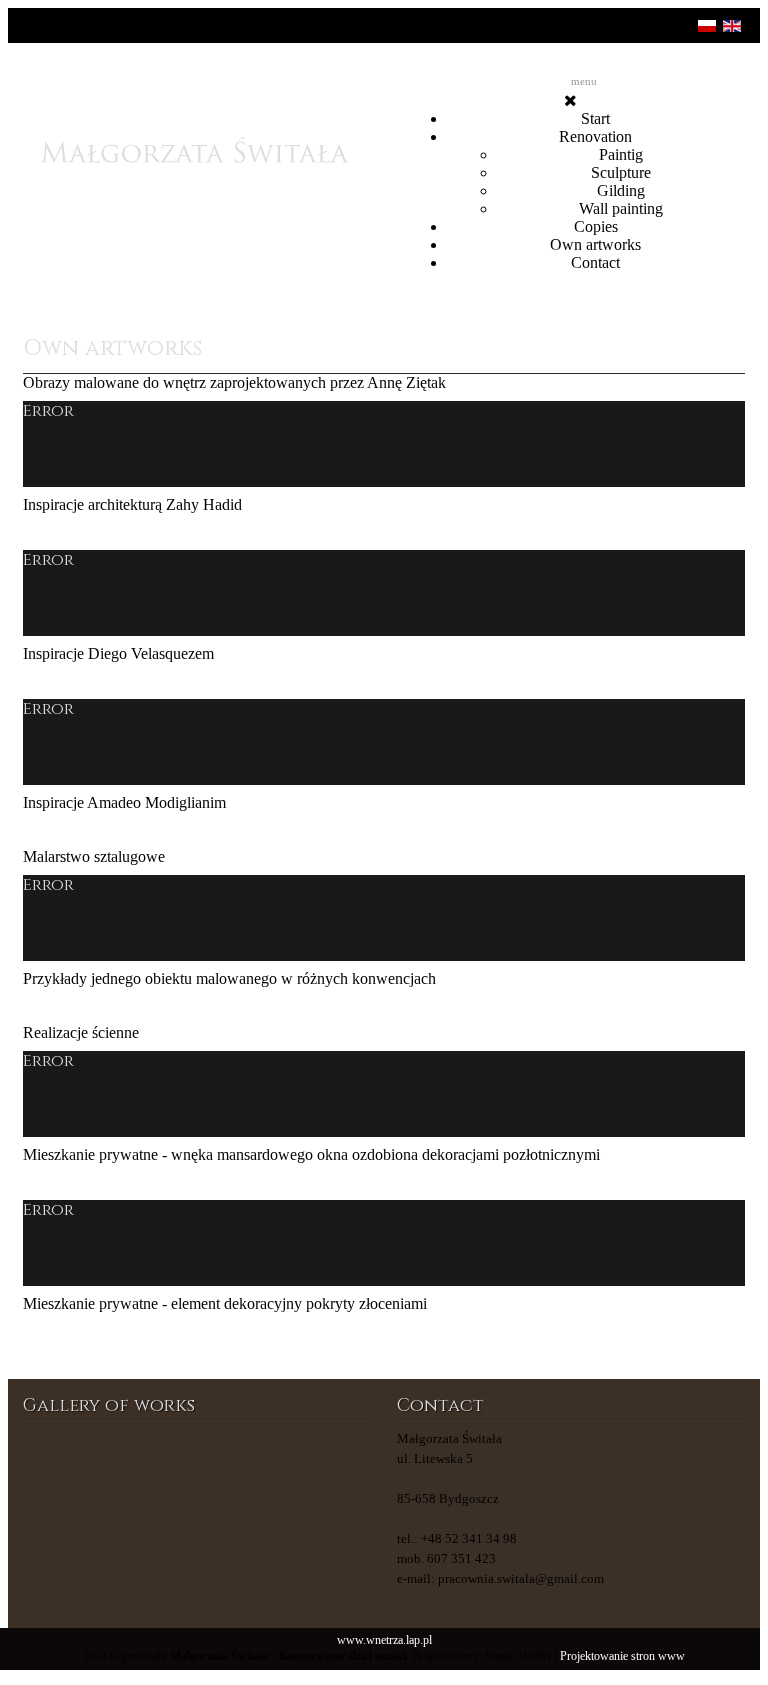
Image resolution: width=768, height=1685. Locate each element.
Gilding (621, 190)
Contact (595, 262)
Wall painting (621, 208)
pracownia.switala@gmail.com (521, 1578)
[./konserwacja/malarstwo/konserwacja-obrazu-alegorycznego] (63, 1469)
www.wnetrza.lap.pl (384, 1640)
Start (595, 118)
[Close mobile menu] (570, 100)
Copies (596, 226)
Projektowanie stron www (622, 1656)
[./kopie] (242, 1469)
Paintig (621, 154)
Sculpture (621, 172)
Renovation (595, 136)
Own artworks (595, 244)
